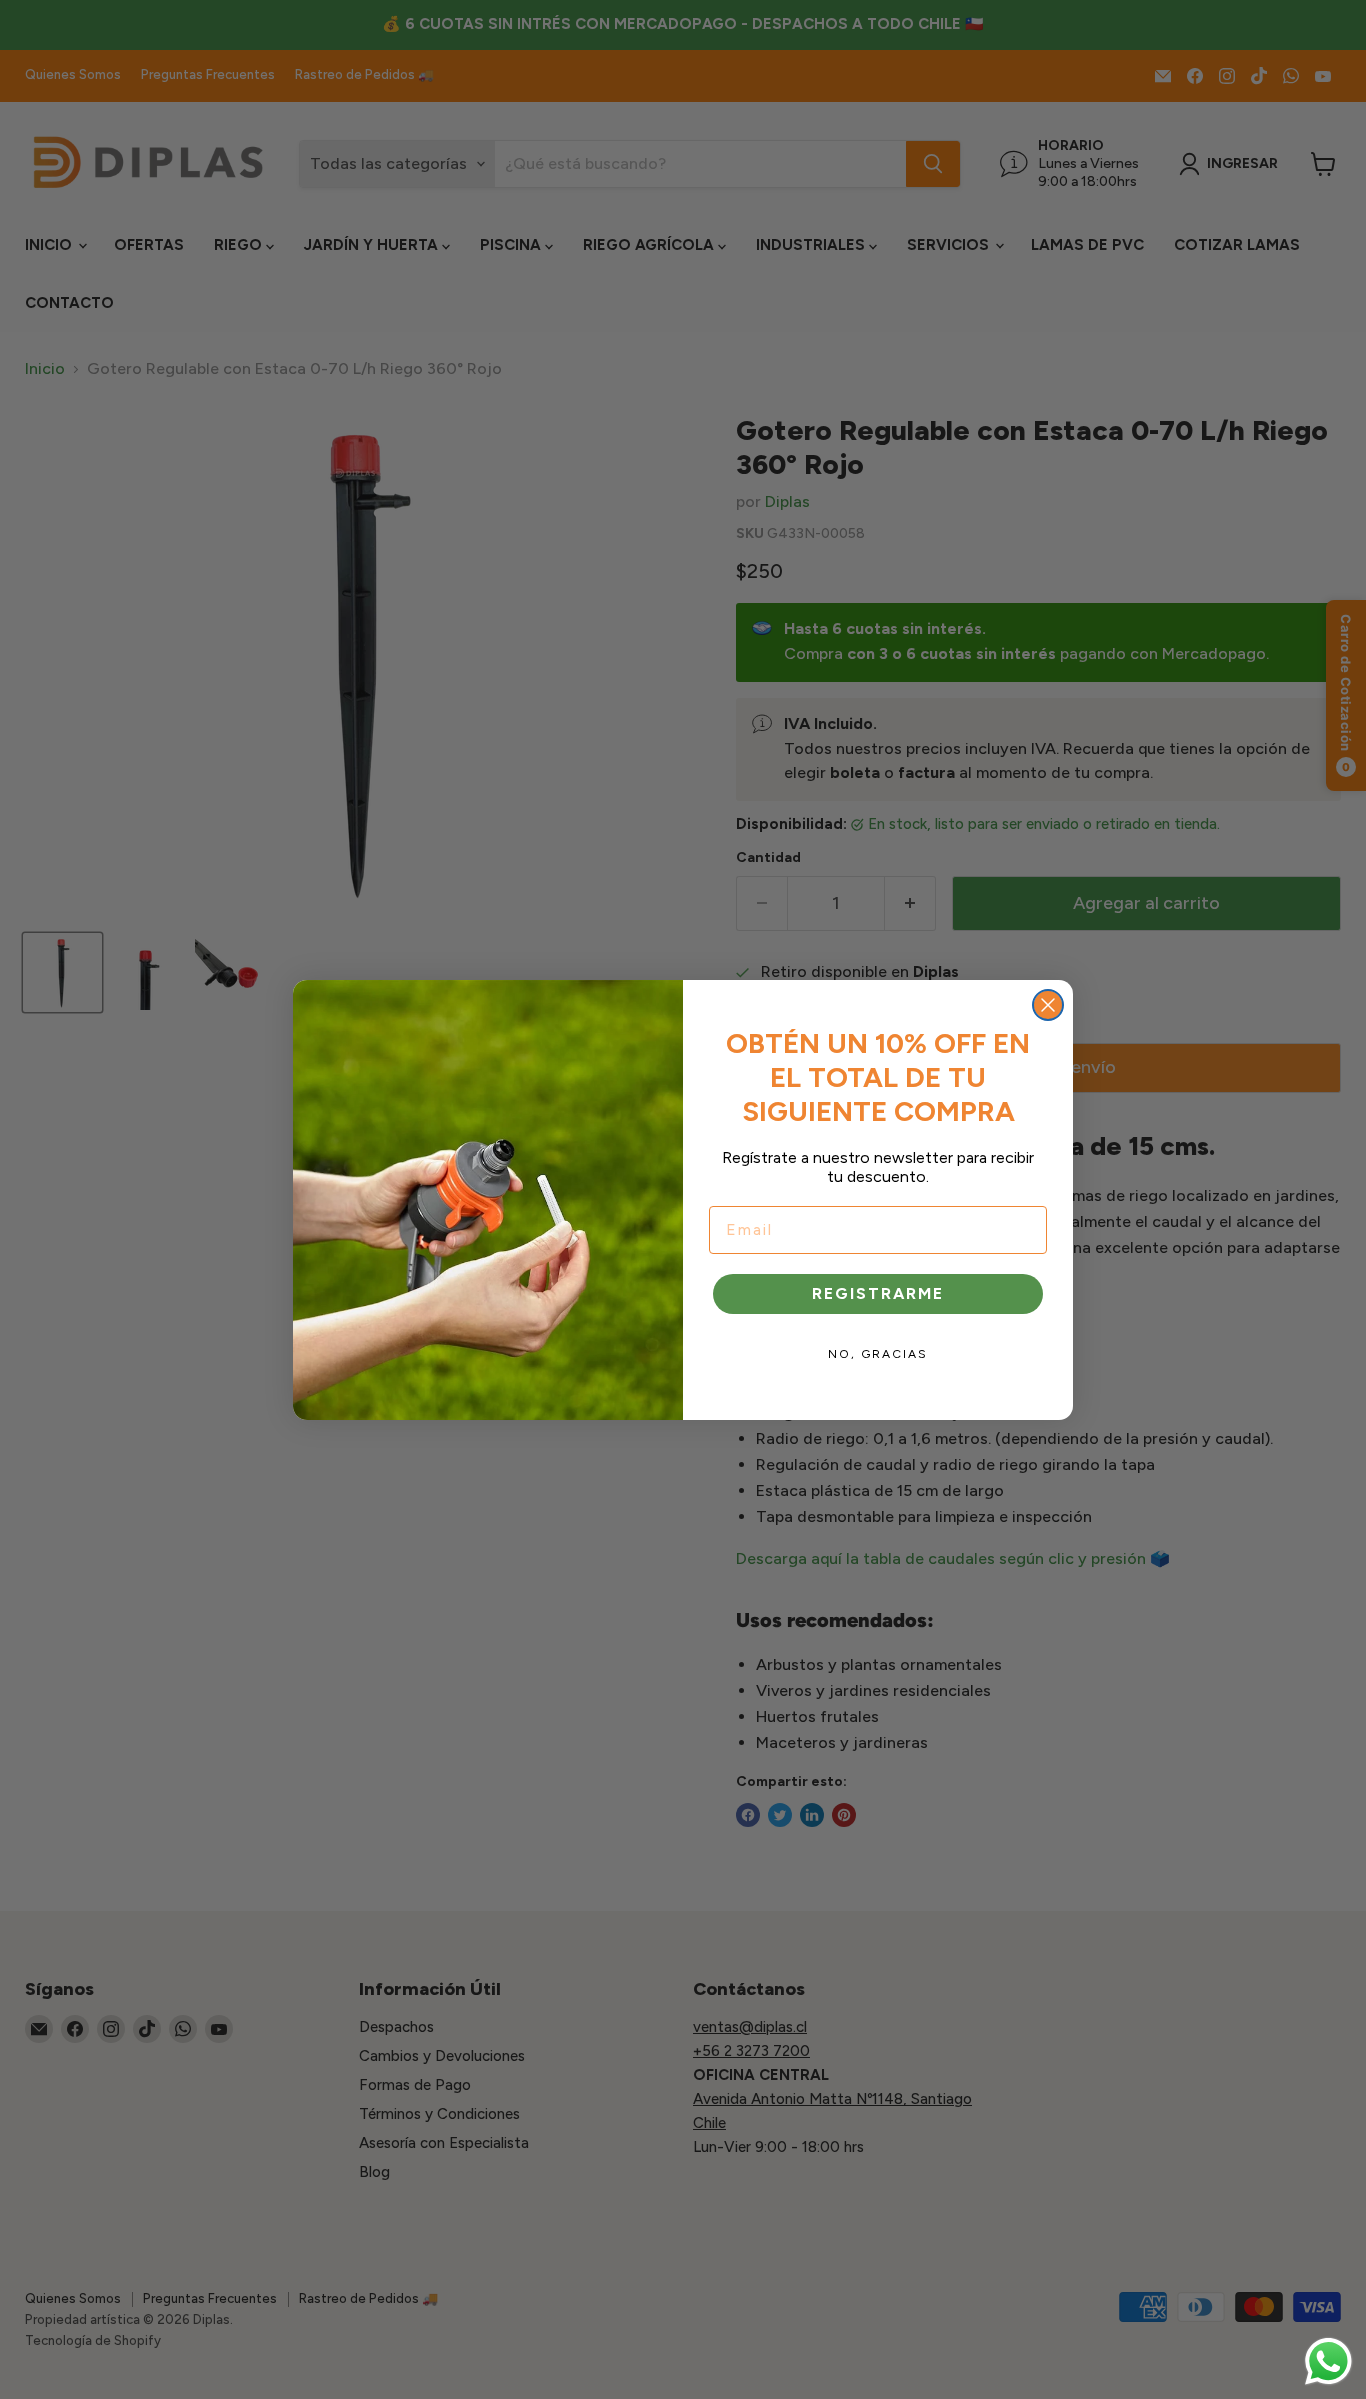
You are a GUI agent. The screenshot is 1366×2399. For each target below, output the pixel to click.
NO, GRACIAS (878, 1354)
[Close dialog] (1048, 1005)
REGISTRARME (878, 1293)
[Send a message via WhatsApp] (1328, 2361)
